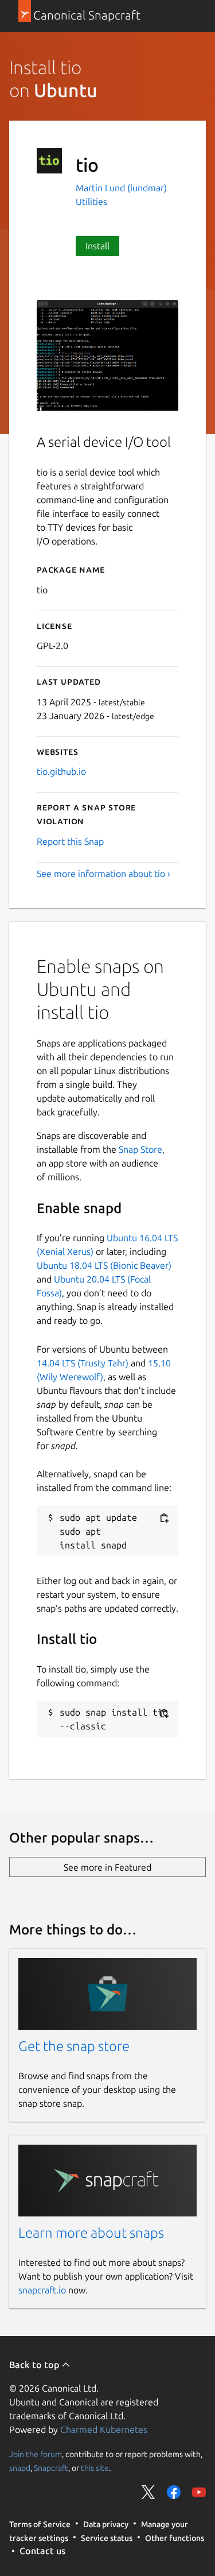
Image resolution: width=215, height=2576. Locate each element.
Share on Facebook (174, 2492)
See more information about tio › (103, 874)
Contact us (42, 2551)
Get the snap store (74, 2046)
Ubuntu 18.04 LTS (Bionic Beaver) (104, 1265)
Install (97, 246)
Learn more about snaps (91, 2233)
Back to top (35, 2365)
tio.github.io (61, 771)
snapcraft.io (42, 2290)
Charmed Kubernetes (104, 2430)
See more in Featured (107, 1867)
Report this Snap (70, 841)
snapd (20, 2468)
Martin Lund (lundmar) (121, 188)
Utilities (91, 202)
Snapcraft (51, 2468)
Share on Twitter (148, 2492)
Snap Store (140, 1149)
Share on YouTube (199, 2492)
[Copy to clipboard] (164, 1518)
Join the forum (36, 2454)
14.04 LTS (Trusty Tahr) (83, 1363)
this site (95, 2468)
